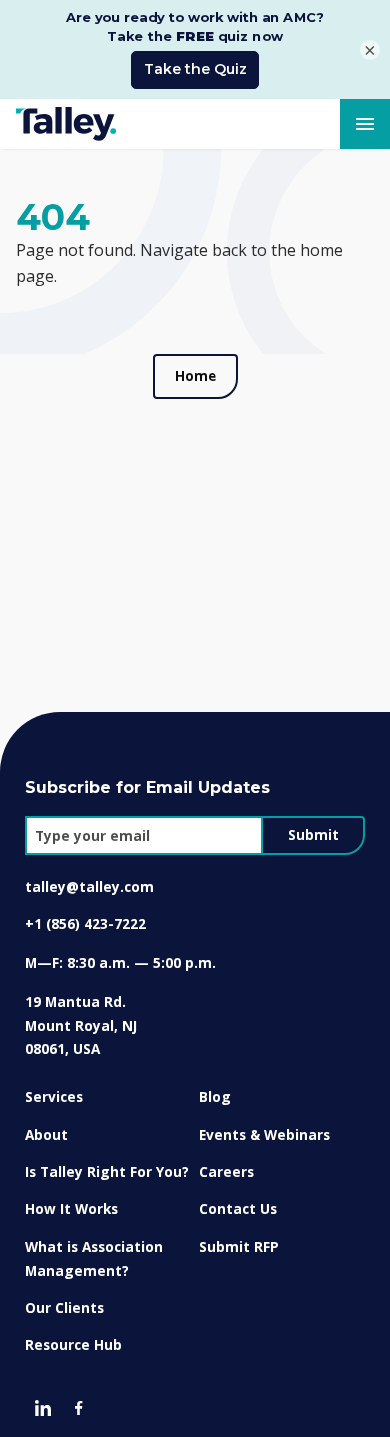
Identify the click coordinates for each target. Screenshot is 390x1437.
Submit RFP (239, 1246)
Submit (313, 835)
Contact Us (238, 1208)
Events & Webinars (264, 1134)
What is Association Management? (94, 1258)
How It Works (71, 1208)
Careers (226, 1171)
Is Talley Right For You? (107, 1171)
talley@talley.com (89, 886)
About (46, 1134)
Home (195, 376)
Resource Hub (73, 1344)
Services (54, 1096)
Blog (215, 1096)
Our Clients (64, 1307)
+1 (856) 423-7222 (85, 923)
